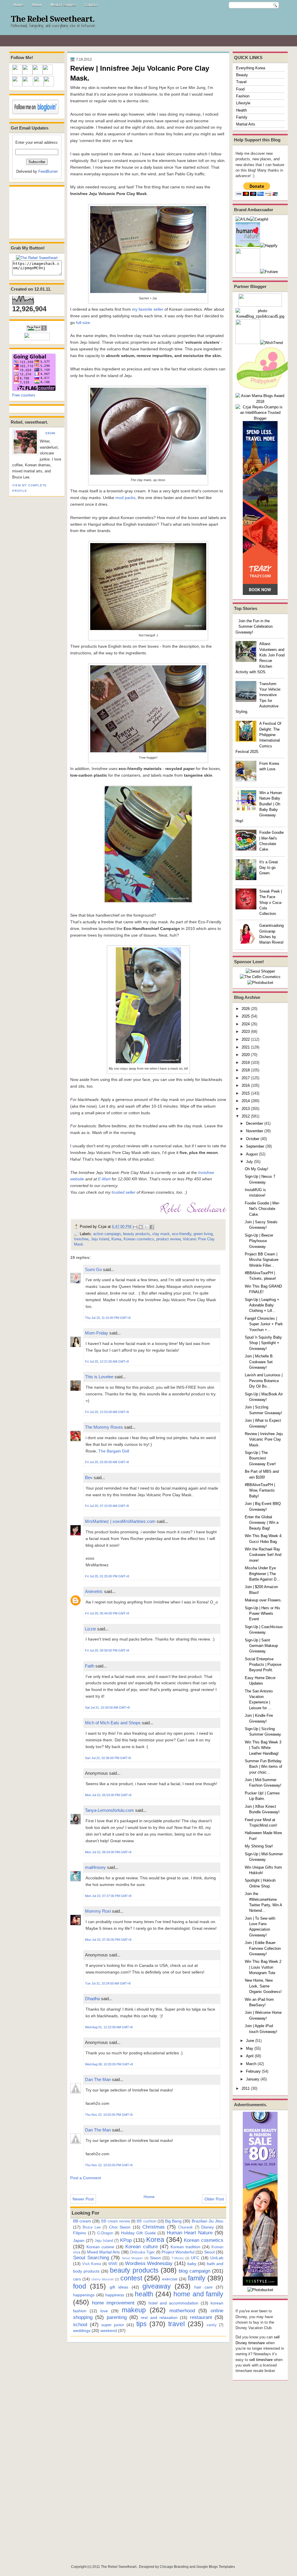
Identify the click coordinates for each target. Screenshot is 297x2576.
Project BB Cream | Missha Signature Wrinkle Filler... (262, 1260)
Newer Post (83, 2199)
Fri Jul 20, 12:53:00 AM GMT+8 (107, 1412)
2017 (246, 1078)
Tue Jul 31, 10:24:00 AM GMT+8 (108, 1983)
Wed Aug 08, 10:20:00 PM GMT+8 (109, 2064)
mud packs (125, 498)
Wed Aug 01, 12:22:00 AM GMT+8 (109, 2027)
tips (142, 2324)
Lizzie (90, 1629)
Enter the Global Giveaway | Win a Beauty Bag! (262, 1523)
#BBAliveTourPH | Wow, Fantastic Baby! (260, 1490)
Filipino (80, 2233)
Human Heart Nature (190, 2233)
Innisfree (81, 1239)
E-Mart (104, 1179)
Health (241, 110)
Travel (241, 82)
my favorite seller (148, 309)
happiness (115, 2295)
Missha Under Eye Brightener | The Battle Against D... (262, 1574)
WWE (113, 2264)
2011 (246, 2088)
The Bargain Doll (114, 1451)
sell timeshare (261, 2360)
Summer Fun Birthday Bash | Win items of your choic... (264, 1767)
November (255, 1131)
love (104, 2311)
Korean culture (141, 2247)
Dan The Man (98, 2079)
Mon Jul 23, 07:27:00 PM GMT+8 (108, 1896)
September (255, 1146)
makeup (134, 2310)
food (80, 2286)
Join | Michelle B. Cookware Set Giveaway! (259, 1362)
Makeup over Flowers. (263, 1600)
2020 (246, 1055)
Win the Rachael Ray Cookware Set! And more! (263, 1555)
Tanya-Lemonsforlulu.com (109, 1810)
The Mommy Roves (105, 1427)
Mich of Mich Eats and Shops (113, 1723)
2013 (246, 1109)
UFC (195, 2258)
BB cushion (146, 2221)
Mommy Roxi (98, 1911)
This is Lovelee (99, 1377)
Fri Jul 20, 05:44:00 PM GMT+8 (107, 1613)
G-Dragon (105, 2233)
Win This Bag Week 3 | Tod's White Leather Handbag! (263, 1748)
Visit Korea (92, 2264)
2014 (246, 1101)
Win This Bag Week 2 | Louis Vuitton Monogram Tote (263, 1967)
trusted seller (124, 1192)
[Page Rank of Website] (37, 330)
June (250, 2041)
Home (18, 5)
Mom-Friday (97, 1333)
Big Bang (173, 2221)
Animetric (94, 1591)
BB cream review (116, 2221)
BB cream (82, 2221)
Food (240, 89)
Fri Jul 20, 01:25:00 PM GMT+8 (107, 1576)
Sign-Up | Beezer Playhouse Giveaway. (259, 1241)
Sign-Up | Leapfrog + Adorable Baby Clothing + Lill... (262, 1305)
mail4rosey (95, 1867)
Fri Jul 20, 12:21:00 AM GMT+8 (107, 1361)
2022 (246, 1039)
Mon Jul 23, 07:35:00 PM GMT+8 (108, 1940)
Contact (91, 5)
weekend (109, 2331)
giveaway (157, 2286)
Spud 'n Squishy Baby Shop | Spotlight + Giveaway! (263, 1343)
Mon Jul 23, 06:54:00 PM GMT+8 (108, 1852)
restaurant (201, 2317)
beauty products (136, 1234)
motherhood (182, 2311)
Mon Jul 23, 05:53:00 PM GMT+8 (108, 1795)
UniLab (217, 2258)
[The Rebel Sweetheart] (37, 258)
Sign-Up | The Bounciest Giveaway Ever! (260, 1458)
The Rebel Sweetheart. (53, 19)
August (252, 1154)
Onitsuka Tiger (142, 2252)
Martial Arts (246, 124)
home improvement (113, 2303)
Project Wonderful (178, 2252)
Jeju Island (100, 1239)
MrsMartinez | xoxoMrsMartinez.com (120, 1521)
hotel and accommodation (173, 2303)
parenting (117, 2317)
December (255, 1123)
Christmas (154, 2227)
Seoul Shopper (132, 2258)
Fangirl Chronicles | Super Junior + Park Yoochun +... (264, 1324)
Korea (116, 1239)
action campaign (107, 1234)
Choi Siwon (120, 2227)
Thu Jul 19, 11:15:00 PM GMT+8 (108, 1318)
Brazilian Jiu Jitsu (208, 2221)
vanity (212, 2325)
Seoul (209, 2252)
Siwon (155, 2258)
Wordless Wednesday (149, 2263)
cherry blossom (103, 2279)
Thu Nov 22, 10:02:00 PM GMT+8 (109, 2115)
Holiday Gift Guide (138, 2233)
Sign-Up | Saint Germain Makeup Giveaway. (261, 1646)
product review (168, 1239)
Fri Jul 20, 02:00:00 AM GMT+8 (107, 1462)
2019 (246, 1063)
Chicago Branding (174, 2567)
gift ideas (119, 2287)
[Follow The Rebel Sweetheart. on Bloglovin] (35, 113)
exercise (170, 2279)
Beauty (242, 75)
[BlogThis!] (141, 1227)
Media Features (63, 5)
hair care (203, 2287)
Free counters (24, 395)
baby (192, 2264)
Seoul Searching (91, 2258)
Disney (208, 2227)
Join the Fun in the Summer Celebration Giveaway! (254, 627)
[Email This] (135, 1227)
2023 (246, 1032)
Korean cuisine (100, 2247)
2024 (246, 1024)
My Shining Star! (259, 1846)
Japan (79, 2240)
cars (77, 2279)
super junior (113, 2325)
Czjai (50, 433)
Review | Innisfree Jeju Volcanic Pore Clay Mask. (264, 1439)
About (37, 5)
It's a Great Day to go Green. (269, 868)
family (197, 2278)
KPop (126, 2240)
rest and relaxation (159, 2318)
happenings (84, 2295)
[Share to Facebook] (152, 1227)
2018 (246, 1070)
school (80, 2324)
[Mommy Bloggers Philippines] (265, 390)
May (250, 2048)
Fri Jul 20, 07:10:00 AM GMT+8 (107, 1506)
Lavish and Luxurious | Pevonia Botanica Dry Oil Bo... (264, 1381)
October (253, 1139)
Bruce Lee (92, 2227)
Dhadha (92, 1999)
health (144, 2294)
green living (203, 1234)
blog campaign (194, 2271)
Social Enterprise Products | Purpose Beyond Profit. (263, 1665)
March (251, 2064)
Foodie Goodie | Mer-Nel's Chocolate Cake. (262, 1209)
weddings (82, 2331)
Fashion (243, 96)
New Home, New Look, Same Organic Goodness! (263, 1986)
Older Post (214, 2199)
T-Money (178, 2258)
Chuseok (185, 2227)
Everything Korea (251, 68)
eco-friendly (182, 1234)
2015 (246, 1093)
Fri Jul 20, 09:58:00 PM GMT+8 (107, 1650)
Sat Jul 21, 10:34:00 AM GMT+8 (107, 1707)
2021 (246, 1047)
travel (176, 2324)
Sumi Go (93, 1269)
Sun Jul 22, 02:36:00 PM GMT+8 (108, 1758)
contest (131, 2278)
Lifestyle (243, 103)
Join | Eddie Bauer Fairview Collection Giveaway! (263, 1948)
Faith (90, 1666)
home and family (198, 2294)
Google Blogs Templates (216, 2567)
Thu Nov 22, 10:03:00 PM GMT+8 (109, 2165)
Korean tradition (185, 2247)
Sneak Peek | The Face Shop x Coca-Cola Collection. (271, 902)
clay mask (161, 1234)
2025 (246, 1016)
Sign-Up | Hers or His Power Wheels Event (262, 1614)
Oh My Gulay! (257, 1169)
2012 (246, 1116)
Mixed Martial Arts (104, 2252)
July (249, 1162)
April (250, 2056)
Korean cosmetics (139, 1239)
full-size (83, 323)
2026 (246, 1009)
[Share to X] (146, 1227)
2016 (246, 1085)
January (253, 2079)
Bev (89, 1478)
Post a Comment (86, 2178)
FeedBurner (48, 171)
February (253, 2071)
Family (242, 117)
